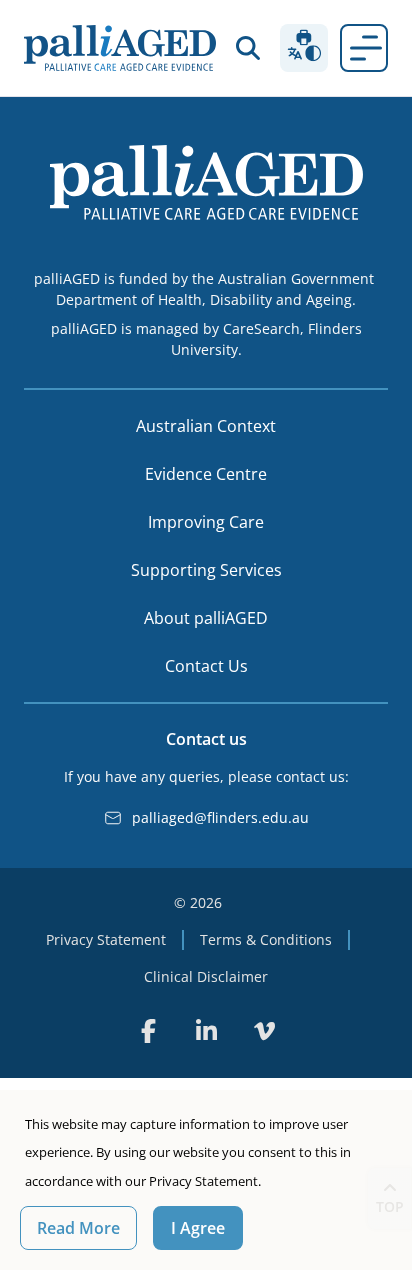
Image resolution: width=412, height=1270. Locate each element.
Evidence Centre (206, 474)
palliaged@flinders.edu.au (220, 817)
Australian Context (206, 426)
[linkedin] (206, 1031)
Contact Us (206, 666)
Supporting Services (206, 570)
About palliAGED (206, 618)
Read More (78, 1228)
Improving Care (206, 522)
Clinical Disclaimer (206, 976)
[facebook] (148, 1031)
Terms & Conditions (266, 939)
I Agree (198, 1228)
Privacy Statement (106, 939)
